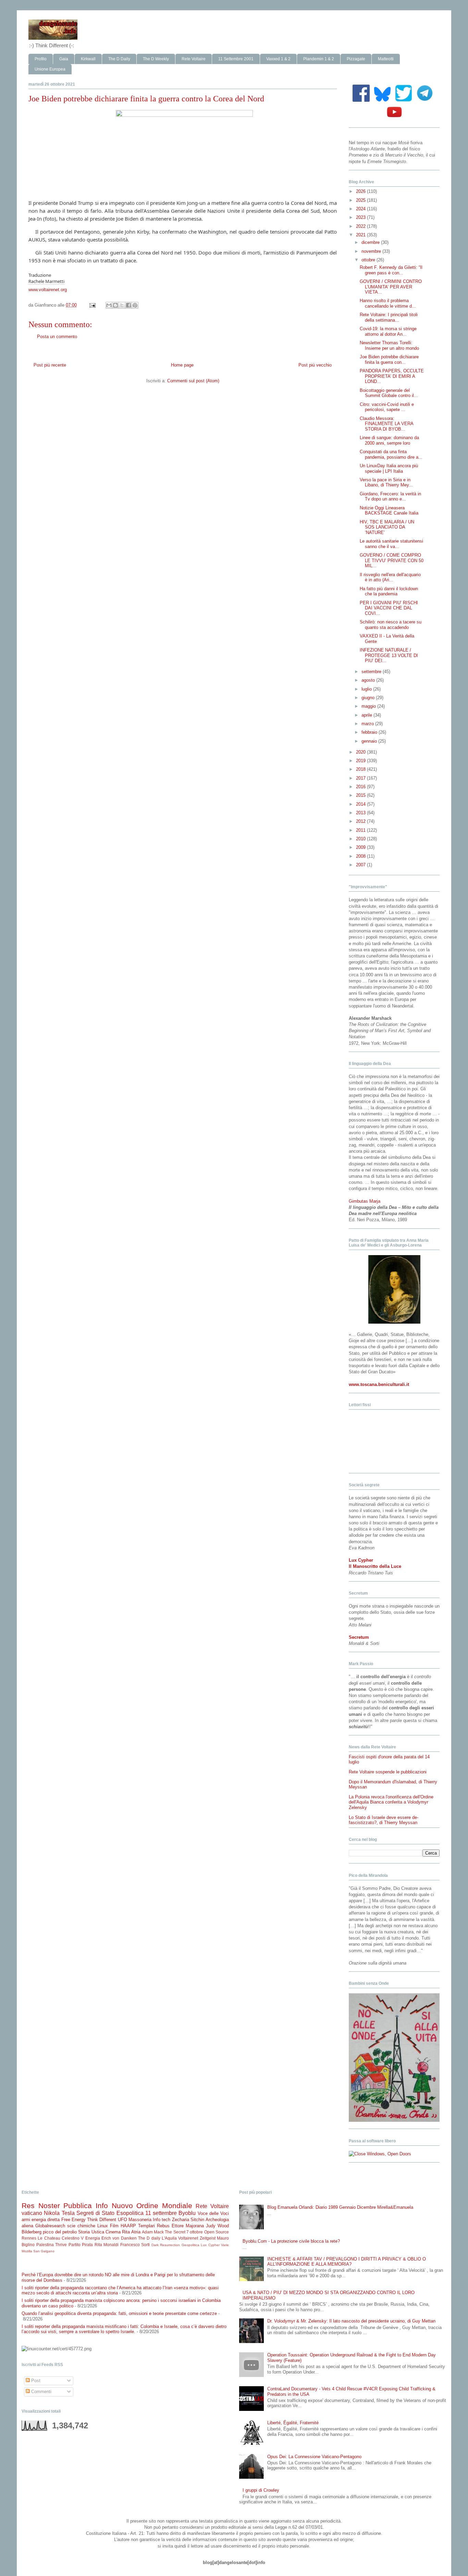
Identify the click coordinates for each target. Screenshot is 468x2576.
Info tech (162, 2220)
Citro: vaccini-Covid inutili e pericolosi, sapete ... (387, 407)
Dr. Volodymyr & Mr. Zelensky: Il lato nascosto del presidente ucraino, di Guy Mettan (351, 2321)
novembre (372, 251)
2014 (361, 804)
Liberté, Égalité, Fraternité (293, 2423)
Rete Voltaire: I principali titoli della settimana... (389, 317)
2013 (361, 813)
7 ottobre (195, 2232)
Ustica (98, 2232)
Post (35, 2381)
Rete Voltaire (194, 59)
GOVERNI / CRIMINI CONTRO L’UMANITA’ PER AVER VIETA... (391, 287)
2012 (361, 821)
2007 (361, 865)
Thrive (61, 2245)
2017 (361, 778)
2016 (361, 787)
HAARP (128, 2226)
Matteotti (386, 59)
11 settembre (161, 2213)
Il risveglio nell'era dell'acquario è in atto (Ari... (390, 577)
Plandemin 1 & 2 (319, 59)
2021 (361, 235)
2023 (361, 217)
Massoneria (140, 2220)
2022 (361, 226)
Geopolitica (190, 2245)
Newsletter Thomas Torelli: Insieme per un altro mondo (389, 345)
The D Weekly (156, 59)
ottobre (369, 260)
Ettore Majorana (188, 2226)
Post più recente (50, 365)
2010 (361, 839)
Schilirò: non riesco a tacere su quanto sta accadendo (391, 625)
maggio (369, 706)
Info (102, 2206)
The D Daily (119, 59)
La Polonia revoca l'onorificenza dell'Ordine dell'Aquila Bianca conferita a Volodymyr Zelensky (391, 1802)
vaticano (32, 2213)
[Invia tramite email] (109, 305)
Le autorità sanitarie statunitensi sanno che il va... (391, 544)
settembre (372, 672)
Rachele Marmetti (46, 281)
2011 (361, 830)
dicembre (371, 242)
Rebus (163, 2226)
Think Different (102, 2220)
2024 (361, 209)
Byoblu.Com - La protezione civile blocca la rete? (291, 2241)
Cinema (113, 2232)
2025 (361, 200)
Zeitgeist (208, 2238)
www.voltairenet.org (48, 290)
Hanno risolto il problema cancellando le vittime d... (388, 303)
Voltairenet (188, 2238)
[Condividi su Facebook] (128, 305)
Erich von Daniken (119, 2238)
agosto (369, 680)
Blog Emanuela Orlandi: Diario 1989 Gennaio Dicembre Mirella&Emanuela (340, 2207)
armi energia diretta (41, 2220)
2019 (361, 761)
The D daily (149, 2238)
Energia (93, 2238)
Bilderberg (32, 2232)
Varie (225, 2245)
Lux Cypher (210, 2245)
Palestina (45, 2245)
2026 (361, 191)
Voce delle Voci (213, 2213)
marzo (368, 724)
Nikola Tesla (59, 2213)
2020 (361, 752)
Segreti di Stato (96, 2213)
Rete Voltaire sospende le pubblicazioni (388, 1772)
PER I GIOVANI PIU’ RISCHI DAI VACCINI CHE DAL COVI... (389, 608)
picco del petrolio (60, 2232)
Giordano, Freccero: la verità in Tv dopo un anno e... (390, 497)
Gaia (64, 59)
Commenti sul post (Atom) (193, 381)
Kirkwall (88, 59)
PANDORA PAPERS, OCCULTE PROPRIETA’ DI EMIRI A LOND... (392, 376)
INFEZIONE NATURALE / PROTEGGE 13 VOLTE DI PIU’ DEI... (389, 655)
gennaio (370, 741)
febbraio (370, 732)
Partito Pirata (81, 2245)
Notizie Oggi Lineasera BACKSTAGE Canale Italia (389, 511)
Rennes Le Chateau (41, 2238)
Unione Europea (50, 69)
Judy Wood (217, 2226)
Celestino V (73, 2238)
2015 (361, 795)
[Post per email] (92, 305)
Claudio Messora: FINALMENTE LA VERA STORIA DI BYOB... (386, 424)
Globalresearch (50, 2226)
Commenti (41, 2392)
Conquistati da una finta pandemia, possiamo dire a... (391, 454)
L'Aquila (169, 2238)
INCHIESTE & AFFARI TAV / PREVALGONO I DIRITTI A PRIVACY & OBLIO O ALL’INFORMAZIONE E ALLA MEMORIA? (347, 2262)
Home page (182, 365)
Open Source (217, 2232)
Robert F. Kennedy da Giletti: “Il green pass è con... (391, 270)
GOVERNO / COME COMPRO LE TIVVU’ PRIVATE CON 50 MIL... (392, 560)
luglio (367, 689)
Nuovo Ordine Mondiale (152, 2206)
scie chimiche (81, 2226)
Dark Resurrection (166, 2245)
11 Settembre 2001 (236, 59)
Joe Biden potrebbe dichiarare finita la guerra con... (389, 360)
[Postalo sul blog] (115, 305)
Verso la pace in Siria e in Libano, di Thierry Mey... (386, 482)
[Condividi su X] (122, 305)
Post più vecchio (315, 365)
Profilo (41, 59)
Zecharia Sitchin (188, 2220)
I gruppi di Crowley (261, 2490)
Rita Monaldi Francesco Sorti (122, 2245)
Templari (146, 2226)
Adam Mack (153, 2232)
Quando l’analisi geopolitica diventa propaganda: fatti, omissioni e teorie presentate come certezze (119, 2313)
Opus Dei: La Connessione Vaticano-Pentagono (314, 2457)
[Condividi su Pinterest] (135, 305)
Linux (103, 2226)
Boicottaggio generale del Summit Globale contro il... (389, 393)
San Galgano (44, 2251)
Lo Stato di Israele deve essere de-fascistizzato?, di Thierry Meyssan (384, 1820)
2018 (361, 769)
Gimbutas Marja (365, 1201)
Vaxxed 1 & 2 (278, 59)
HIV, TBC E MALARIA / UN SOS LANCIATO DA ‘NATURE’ (387, 527)
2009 (361, 847)
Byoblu (187, 2213)
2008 (361, 856)
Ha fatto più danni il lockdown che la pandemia (389, 591)
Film (114, 2226)
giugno (369, 698)
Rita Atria (131, 2232)
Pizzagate (356, 59)
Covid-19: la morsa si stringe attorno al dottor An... (388, 331)
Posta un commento (57, 337)
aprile (367, 715)
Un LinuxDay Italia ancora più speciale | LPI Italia (389, 468)
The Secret (175, 2232)
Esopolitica (130, 2213)
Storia (84, 2232)
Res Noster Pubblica (57, 2206)
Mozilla (27, 2251)
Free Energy (73, 2220)
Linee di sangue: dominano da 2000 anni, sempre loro (389, 440)
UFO (122, 2220)
